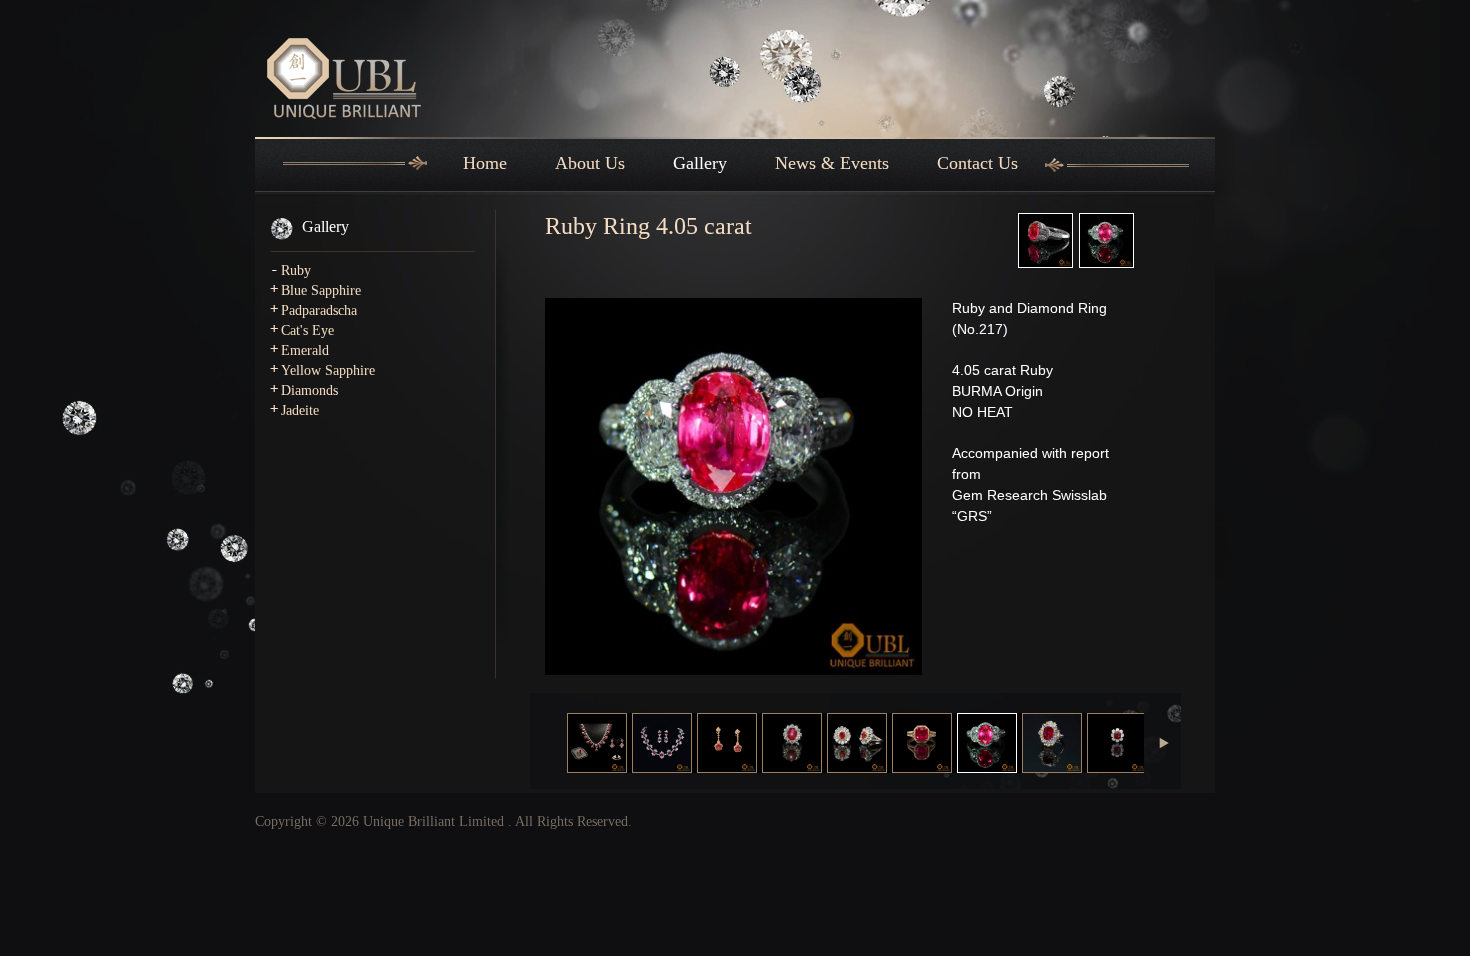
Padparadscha (319, 310)
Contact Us (977, 163)
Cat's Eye (307, 330)
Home (485, 163)
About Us (590, 163)
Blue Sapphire (321, 290)
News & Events (832, 163)
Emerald (305, 350)
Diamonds (309, 390)
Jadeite (300, 410)
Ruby (296, 270)
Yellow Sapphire (328, 370)
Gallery (700, 163)
